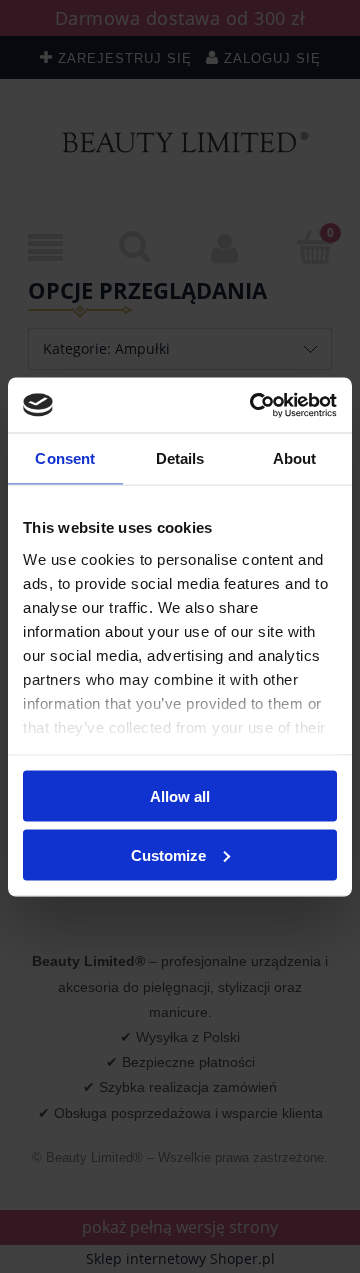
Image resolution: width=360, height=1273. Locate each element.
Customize (168, 854)
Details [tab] (180, 458)
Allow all (180, 796)
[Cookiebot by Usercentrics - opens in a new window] (254, 405)
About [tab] (295, 458)
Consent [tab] (65, 458)
